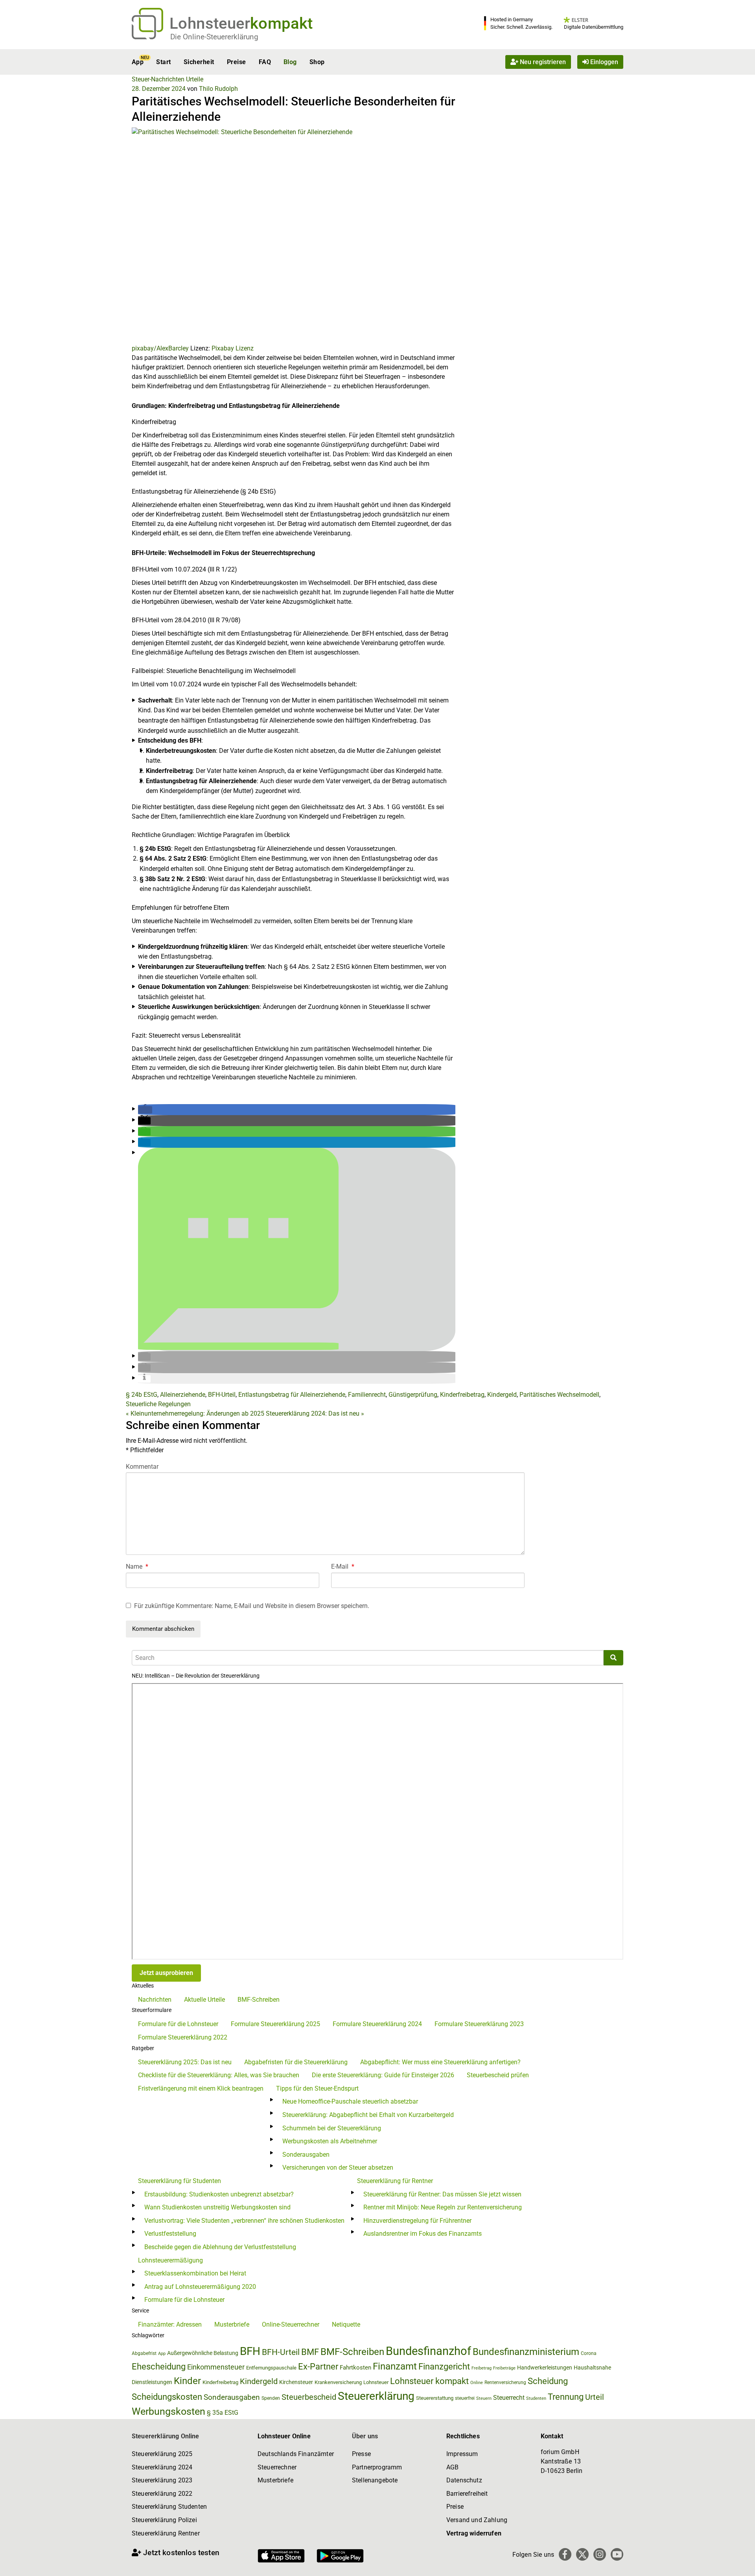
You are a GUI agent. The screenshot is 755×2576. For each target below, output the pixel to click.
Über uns (365, 2436)
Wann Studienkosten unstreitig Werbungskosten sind (217, 2207)
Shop (317, 62)
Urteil (595, 2397)
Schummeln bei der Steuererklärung (332, 2128)
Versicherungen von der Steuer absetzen (338, 2168)
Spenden (271, 2398)
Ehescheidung (159, 2367)
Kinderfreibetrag (462, 1395)
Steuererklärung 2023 (162, 2480)
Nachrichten (155, 2000)
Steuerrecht (509, 2398)
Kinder (187, 2381)
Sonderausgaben (306, 2155)
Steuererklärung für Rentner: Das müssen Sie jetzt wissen (442, 2194)
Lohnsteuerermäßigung (170, 2260)
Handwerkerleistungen (545, 2368)
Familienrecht (367, 1395)
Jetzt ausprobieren (166, 1973)
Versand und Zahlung (477, 2520)
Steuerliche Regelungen (158, 1404)
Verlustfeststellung (170, 2234)
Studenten (536, 2398)
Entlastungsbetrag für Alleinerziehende (292, 1395)
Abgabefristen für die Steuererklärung (296, 2062)
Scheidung (548, 2381)
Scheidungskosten (167, 2397)
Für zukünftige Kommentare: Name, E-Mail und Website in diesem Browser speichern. (252, 1606)
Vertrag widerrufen (474, 2533)
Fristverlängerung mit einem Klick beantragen (201, 2088)
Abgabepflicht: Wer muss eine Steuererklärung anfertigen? (440, 2062)
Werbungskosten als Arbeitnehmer (330, 2141)
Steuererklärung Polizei (164, 2520)
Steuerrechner (277, 2467)
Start (163, 62)
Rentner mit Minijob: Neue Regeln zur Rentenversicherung (443, 2207)
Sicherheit (199, 62)
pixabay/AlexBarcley (160, 348)
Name (137, 1566)
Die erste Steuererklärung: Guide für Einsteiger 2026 (383, 2075)
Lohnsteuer (376, 2382)
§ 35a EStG (223, 2413)
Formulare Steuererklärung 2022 (183, 2037)
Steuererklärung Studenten (169, 2507)
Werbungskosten (168, 2411)
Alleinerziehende (183, 1395)
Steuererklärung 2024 (162, 2467)
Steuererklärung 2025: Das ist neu (185, 2062)
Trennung (566, 2397)
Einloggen (603, 62)
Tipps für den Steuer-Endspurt (317, 2088)
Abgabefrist (144, 2353)
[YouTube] (617, 2554)
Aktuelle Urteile (204, 2000)
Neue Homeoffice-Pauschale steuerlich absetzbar (350, 2101)
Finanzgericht (444, 2367)
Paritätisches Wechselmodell (559, 1395)
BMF (310, 2352)
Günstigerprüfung (413, 1395)
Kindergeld (502, 1395)
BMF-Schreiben (259, 2000)
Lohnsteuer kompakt (429, 2381)
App (138, 62)
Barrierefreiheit (467, 2494)
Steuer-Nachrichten (158, 79)
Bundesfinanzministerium (526, 2352)
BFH (250, 2351)
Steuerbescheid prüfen (498, 2075)
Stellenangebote (375, 2480)
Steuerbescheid (309, 2397)
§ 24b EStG (142, 1395)
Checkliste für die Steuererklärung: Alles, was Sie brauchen (219, 2075)
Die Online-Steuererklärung (214, 37)
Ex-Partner (318, 2367)
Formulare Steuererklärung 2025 (275, 2024)
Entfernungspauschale (271, 2368)
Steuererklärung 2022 (162, 2494)
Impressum (462, 2454)
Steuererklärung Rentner (166, 2533)
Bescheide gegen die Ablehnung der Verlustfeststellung (220, 2247)
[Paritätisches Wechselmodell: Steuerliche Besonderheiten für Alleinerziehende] (294, 235)
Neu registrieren (542, 62)
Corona (589, 2353)
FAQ (265, 62)
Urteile (195, 79)
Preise (237, 62)
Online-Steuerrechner (291, 2324)
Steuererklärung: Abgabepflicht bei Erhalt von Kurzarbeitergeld (368, 2115)
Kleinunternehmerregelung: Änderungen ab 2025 (195, 1413)
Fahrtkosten (355, 2368)
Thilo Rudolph (218, 89)
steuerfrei (465, 2398)
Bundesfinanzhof (428, 2351)
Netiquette (346, 2324)
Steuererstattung (435, 2398)
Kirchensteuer (296, 2382)
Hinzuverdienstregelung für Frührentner (417, 2221)
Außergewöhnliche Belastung (203, 2353)
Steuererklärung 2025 (162, 2454)
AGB (452, 2467)
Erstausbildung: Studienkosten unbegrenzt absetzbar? (219, 2194)
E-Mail (343, 1566)
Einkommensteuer (216, 2367)
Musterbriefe (232, 2324)
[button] (145, 1110)
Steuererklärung (376, 2396)
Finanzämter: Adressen (170, 2324)
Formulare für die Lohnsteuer (178, 2024)
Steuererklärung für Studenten (180, 2181)
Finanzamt (395, 2366)
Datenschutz (464, 2480)
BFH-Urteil (222, 1395)
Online (477, 2383)
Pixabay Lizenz (233, 348)
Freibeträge (504, 2368)
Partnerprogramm (377, 2467)
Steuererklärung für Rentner (395, 2181)
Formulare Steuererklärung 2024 (377, 2024)
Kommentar (142, 1467)
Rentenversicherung (505, 2382)
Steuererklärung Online (166, 2436)
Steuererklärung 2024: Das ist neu (315, 1413)
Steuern (484, 2398)
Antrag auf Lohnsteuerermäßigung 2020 (200, 2287)
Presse (361, 2454)
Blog (290, 62)
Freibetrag (482, 2368)
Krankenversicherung (338, 2382)
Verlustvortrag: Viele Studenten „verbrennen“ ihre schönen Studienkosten (244, 2221)
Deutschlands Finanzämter (296, 2454)
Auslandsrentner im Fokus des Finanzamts (423, 2234)
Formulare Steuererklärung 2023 (479, 2024)
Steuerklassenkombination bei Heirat (195, 2273)
